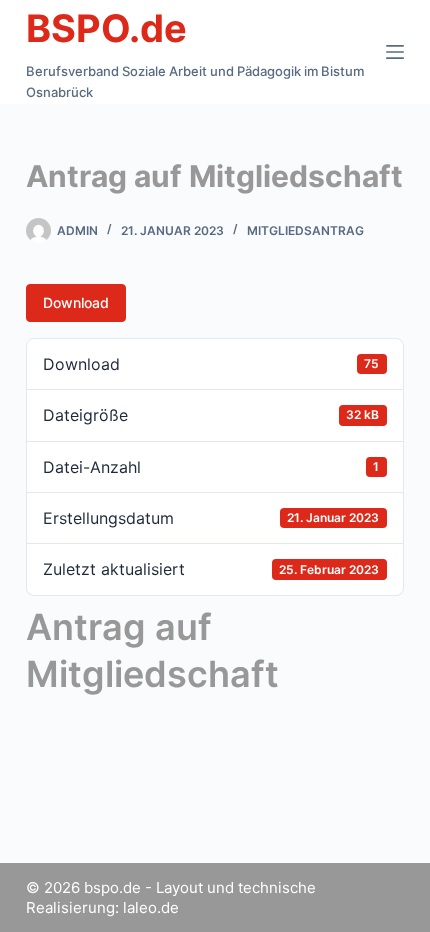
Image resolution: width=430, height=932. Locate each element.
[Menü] (395, 52)
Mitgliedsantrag (305, 230)
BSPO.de (106, 28)
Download (76, 302)
